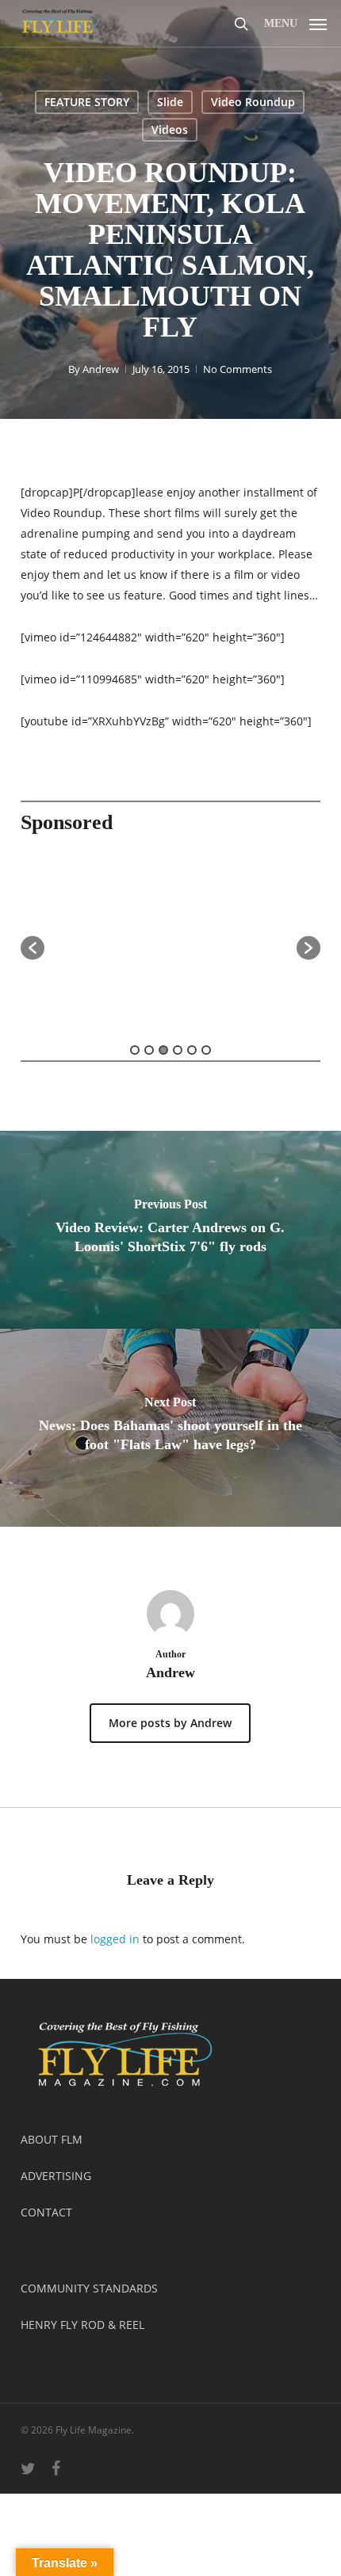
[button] (295, 21)
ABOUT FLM (52, 2139)
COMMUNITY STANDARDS (89, 2288)
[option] (171, 940)
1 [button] (135, 1050)
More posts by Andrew (170, 1723)
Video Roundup (253, 102)
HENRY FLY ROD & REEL (82, 2325)
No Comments (238, 369)
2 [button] (149, 1050)
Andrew (101, 369)
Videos (170, 129)
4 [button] (178, 1050)
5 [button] (192, 1050)
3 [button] (163, 1050)
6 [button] (206, 1050)
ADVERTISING (56, 2176)
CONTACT (46, 2212)
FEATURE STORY (87, 102)
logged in (115, 1939)
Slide (170, 102)
